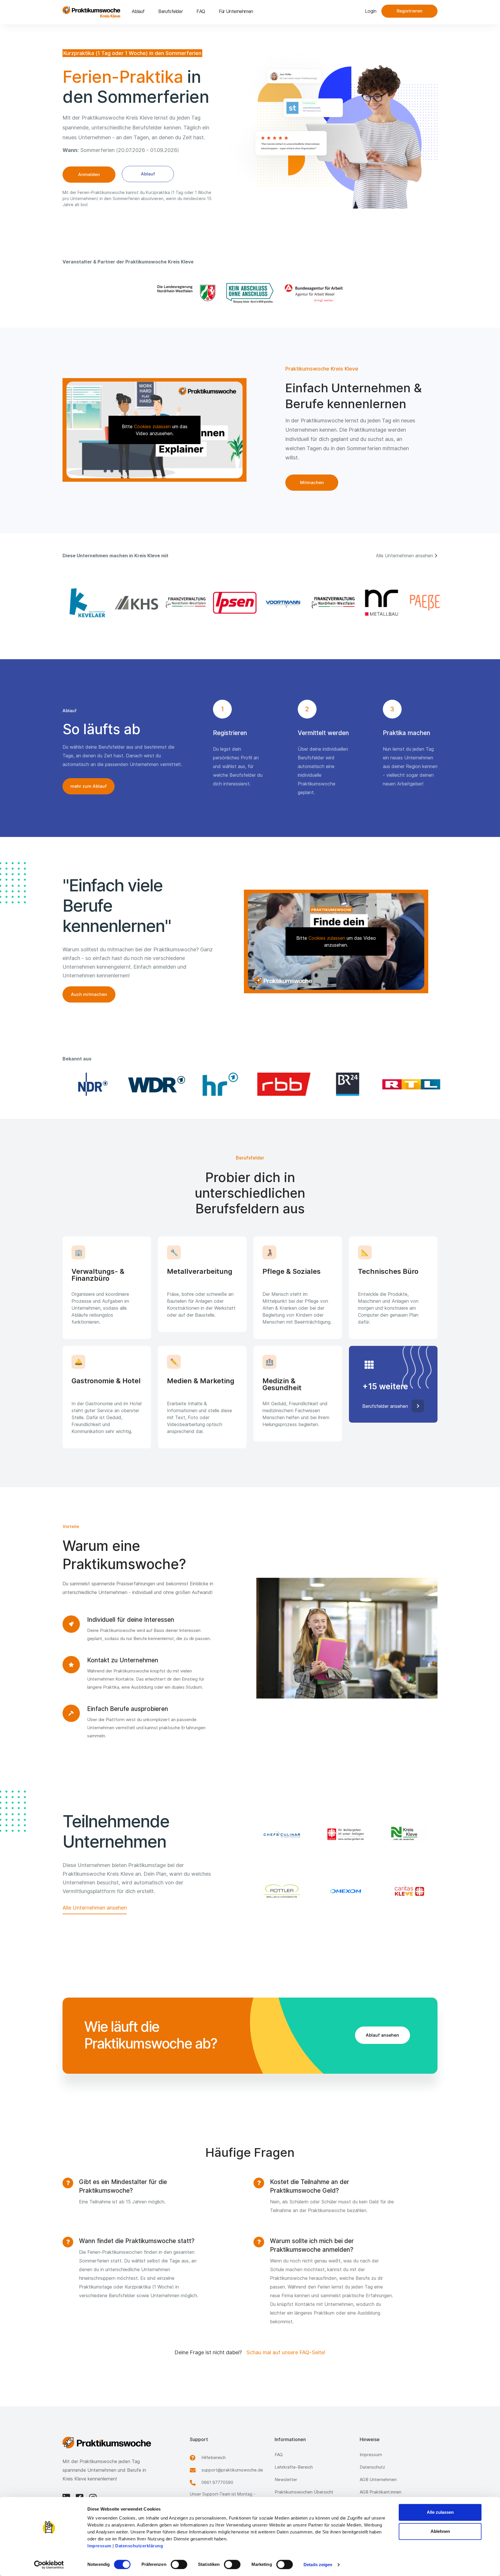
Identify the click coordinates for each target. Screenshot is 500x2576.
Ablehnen (440, 2531)
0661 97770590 (217, 2482)
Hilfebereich (214, 2457)
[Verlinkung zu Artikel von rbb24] (282, 1084)
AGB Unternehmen (378, 2479)
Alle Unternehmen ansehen (95, 1908)
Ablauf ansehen (382, 2035)
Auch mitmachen (89, 994)
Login (371, 11)
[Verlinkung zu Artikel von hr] (218, 1084)
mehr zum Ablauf (89, 786)
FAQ (201, 11)
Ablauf (138, 11)
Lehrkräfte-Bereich (294, 2467)
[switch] (179, 2564)
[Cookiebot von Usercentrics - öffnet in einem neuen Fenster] (49, 2565)
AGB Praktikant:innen (380, 2492)
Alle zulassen (440, 2512)
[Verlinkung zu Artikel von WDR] (155, 1084)
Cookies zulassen (152, 426)
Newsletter (286, 2479)
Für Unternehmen (236, 11)
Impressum (99, 2546)
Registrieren (410, 11)
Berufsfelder (170, 11)
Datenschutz (372, 2467)
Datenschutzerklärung (139, 2546)
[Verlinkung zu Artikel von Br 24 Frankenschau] (345, 1084)
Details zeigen (318, 2565)
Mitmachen (312, 482)
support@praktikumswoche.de (232, 2470)
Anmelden (89, 174)
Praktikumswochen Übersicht (304, 2492)
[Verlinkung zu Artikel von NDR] (91, 1084)
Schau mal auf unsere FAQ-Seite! (286, 2352)
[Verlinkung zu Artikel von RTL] (409, 1084)
